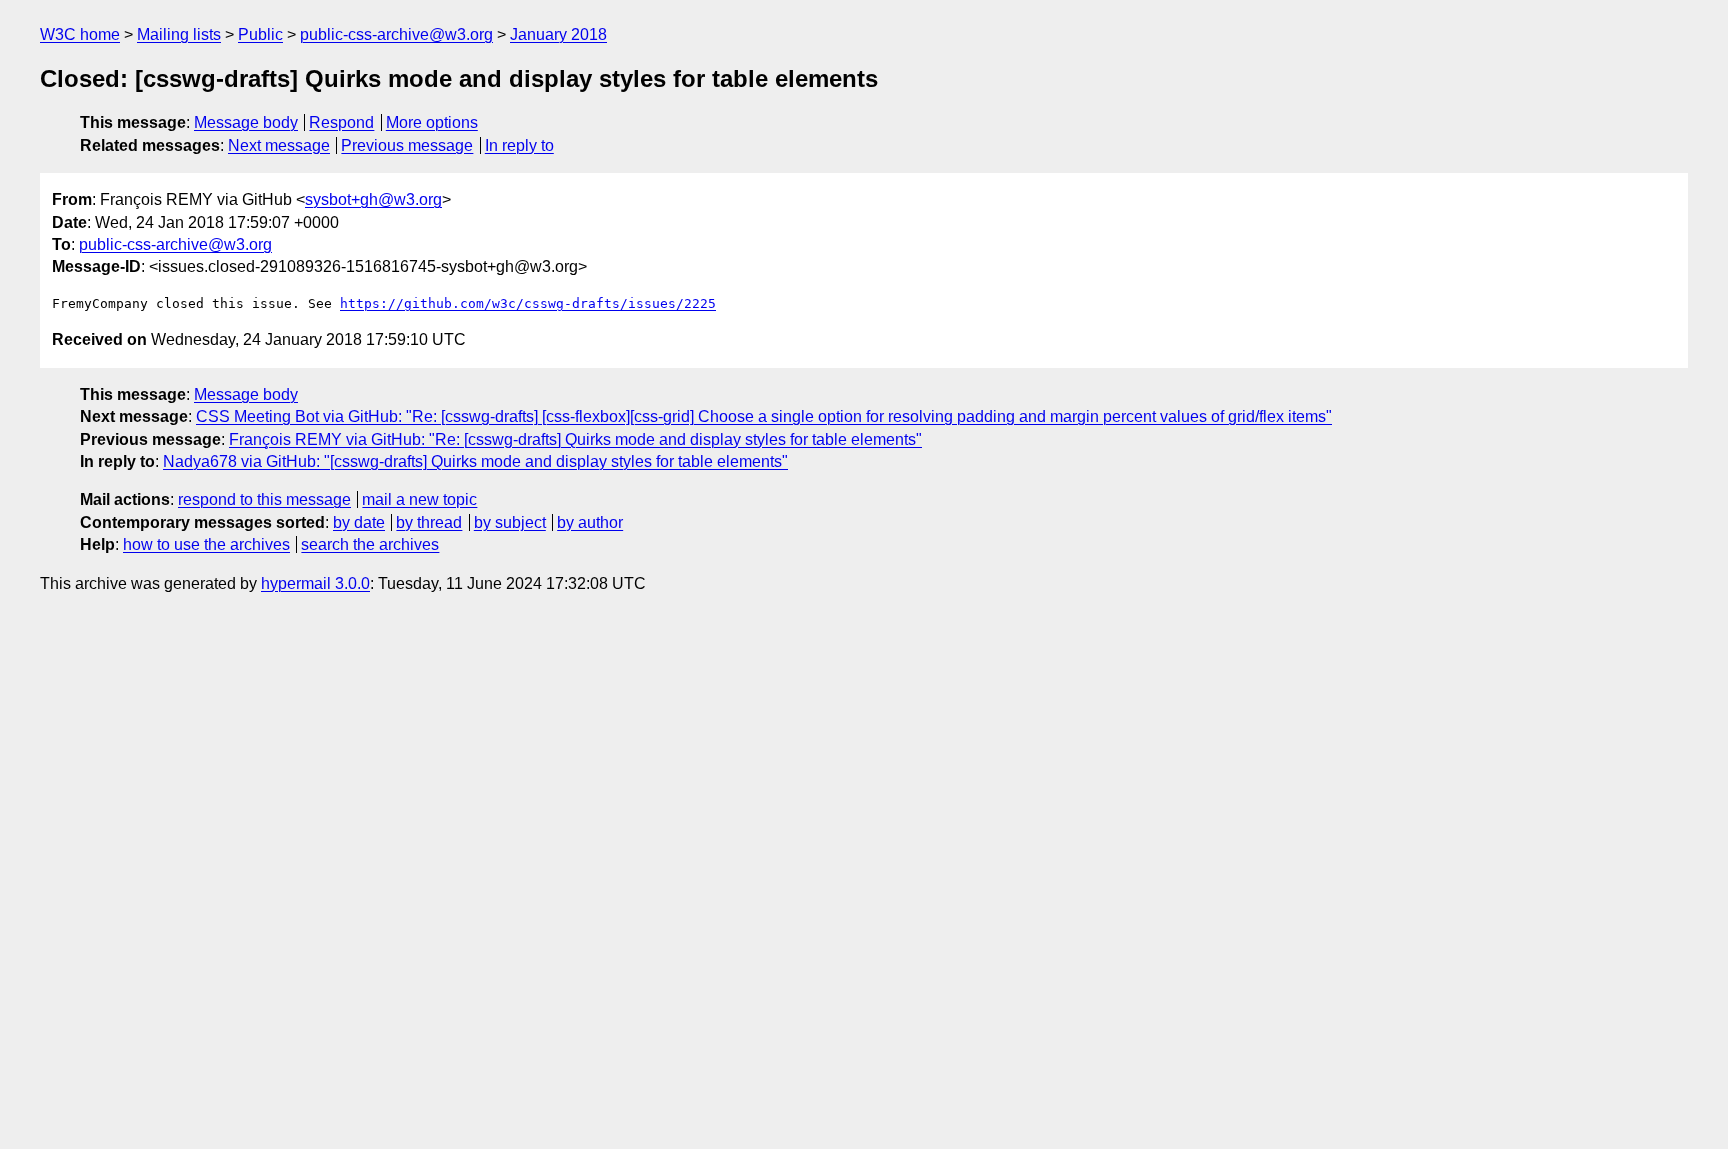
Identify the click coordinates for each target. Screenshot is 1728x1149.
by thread (429, 522)
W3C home (80, 34)
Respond (341, 122)
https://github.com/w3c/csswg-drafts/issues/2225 (528, 303)
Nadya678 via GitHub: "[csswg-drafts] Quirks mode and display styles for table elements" (475, 461)
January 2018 (558, 34)
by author (590, 522)
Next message (279, 145)
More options (432, 122)
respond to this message (264, 499)
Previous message (407, 145)
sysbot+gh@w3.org (373, 199)
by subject (510, 522)
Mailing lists (179, 34)
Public (260, 34)
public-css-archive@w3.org (396, 34)
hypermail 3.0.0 (315, 583)
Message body (246, 122)
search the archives (370, 544)
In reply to (519, 145)
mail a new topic (419, 499)
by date (359, 522)
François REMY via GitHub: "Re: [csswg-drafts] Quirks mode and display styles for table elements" (575, 439)
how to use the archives (206, 544)
